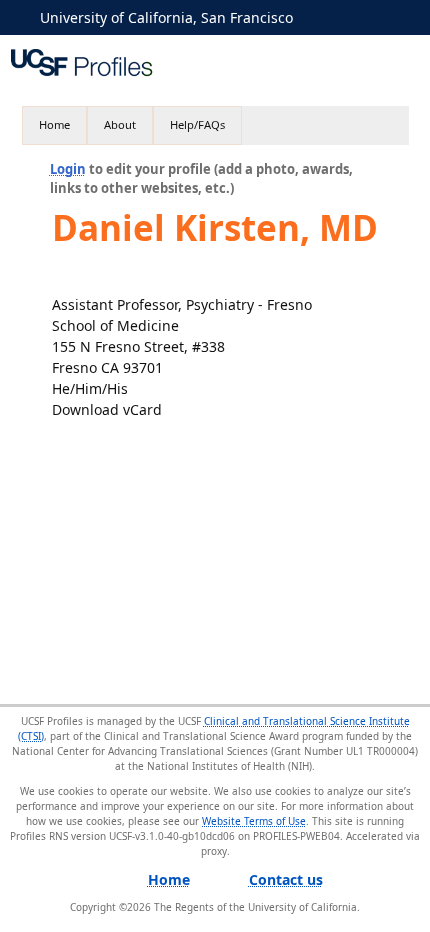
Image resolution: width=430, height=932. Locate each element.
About (120, 124)
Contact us (286, 879)
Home (54, 124)
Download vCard (107, 409)
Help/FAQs (197, 124)
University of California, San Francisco (166, 17)
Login (68, 169)
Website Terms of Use (254, 821)
